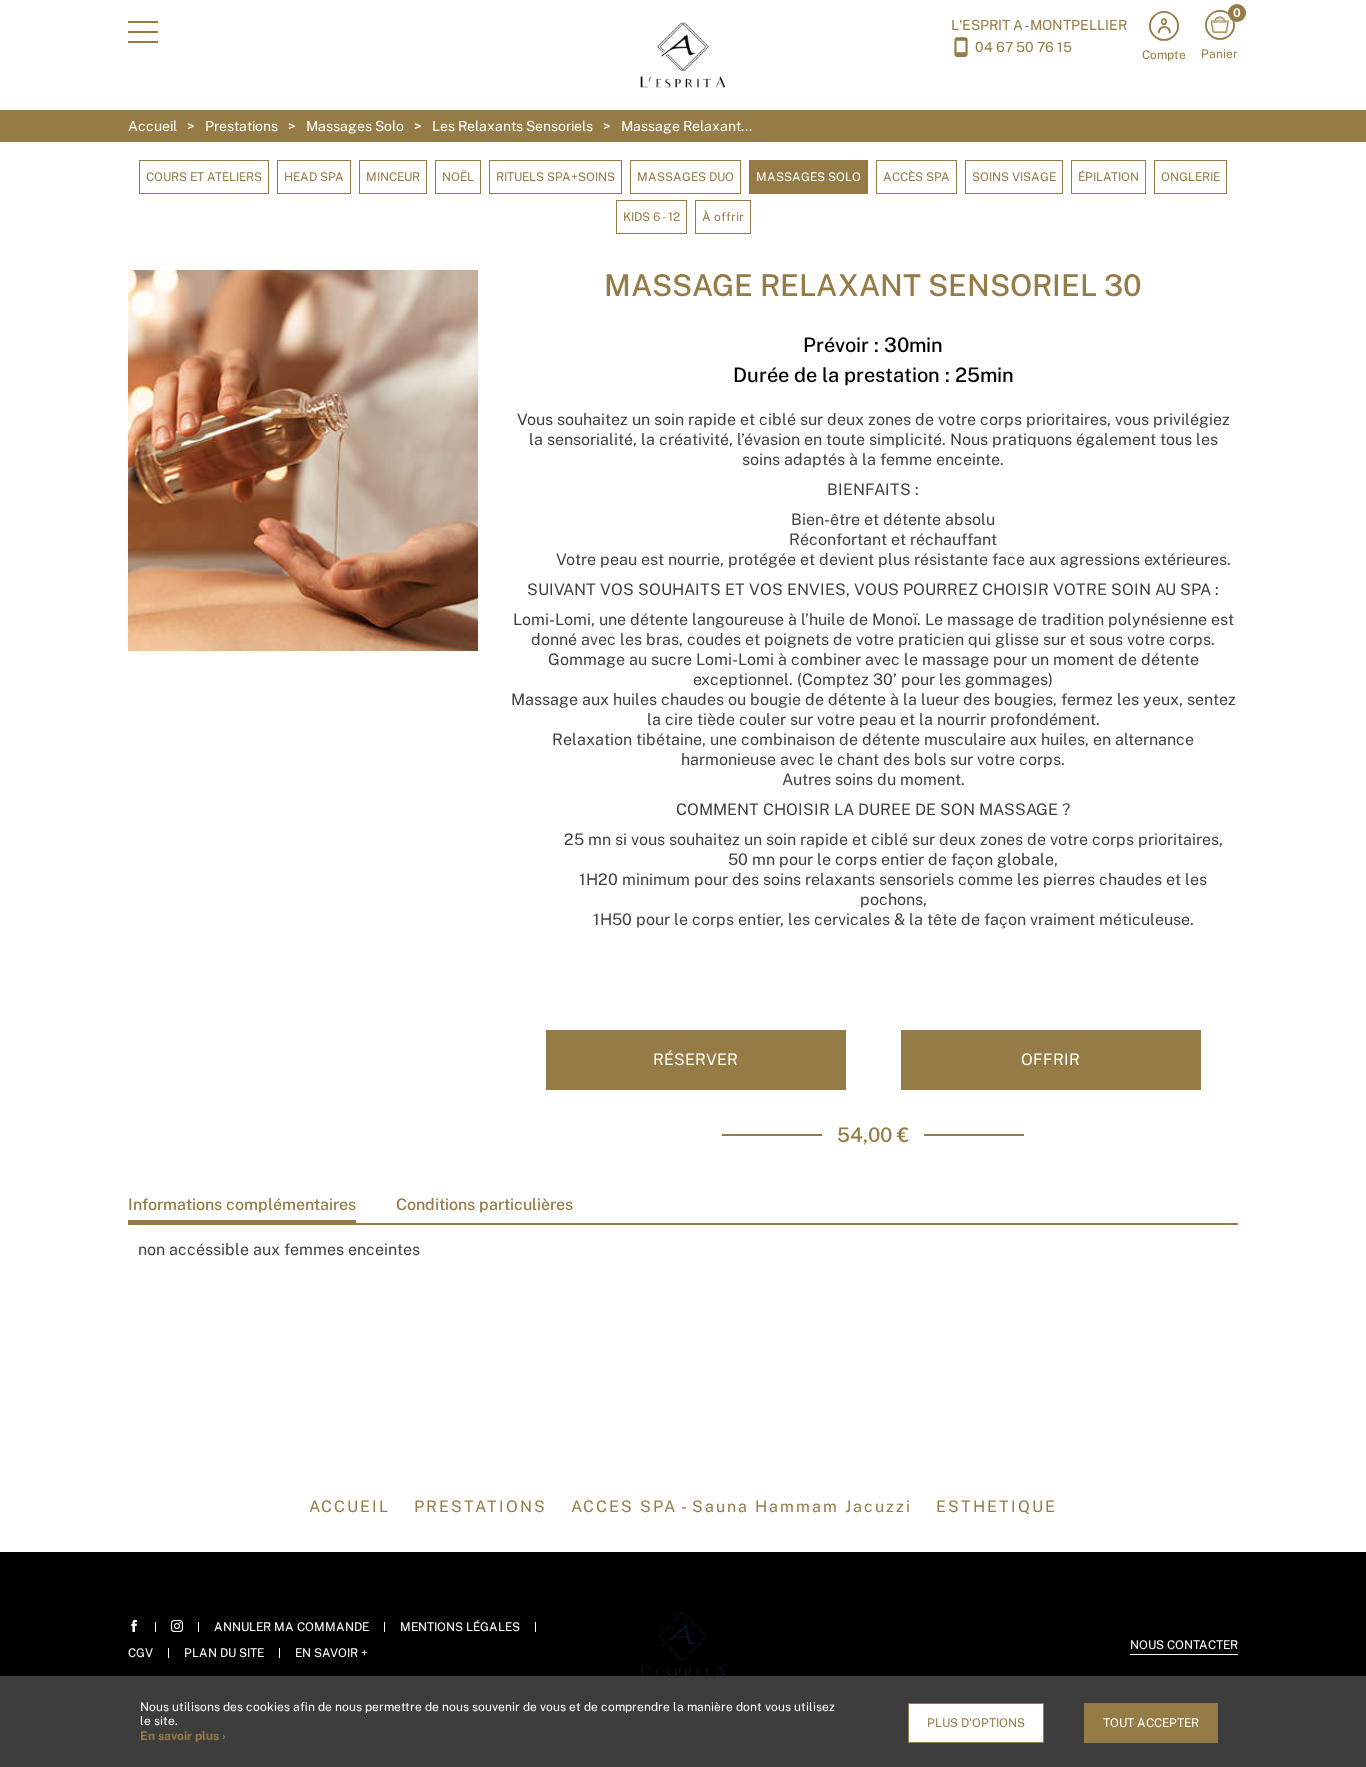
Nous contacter (1184, 1645)
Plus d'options (976, 1723)
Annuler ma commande (291, 1627)
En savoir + (331, 1653)
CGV (140, 1653)
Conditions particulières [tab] (484, 1204)
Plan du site (224, 1653)
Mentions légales (460, 1627)
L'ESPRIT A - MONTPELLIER (1039, 25)
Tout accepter (1151, 1723)
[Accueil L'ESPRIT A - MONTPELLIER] (683, 53)
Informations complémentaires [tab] (242, 1204)
